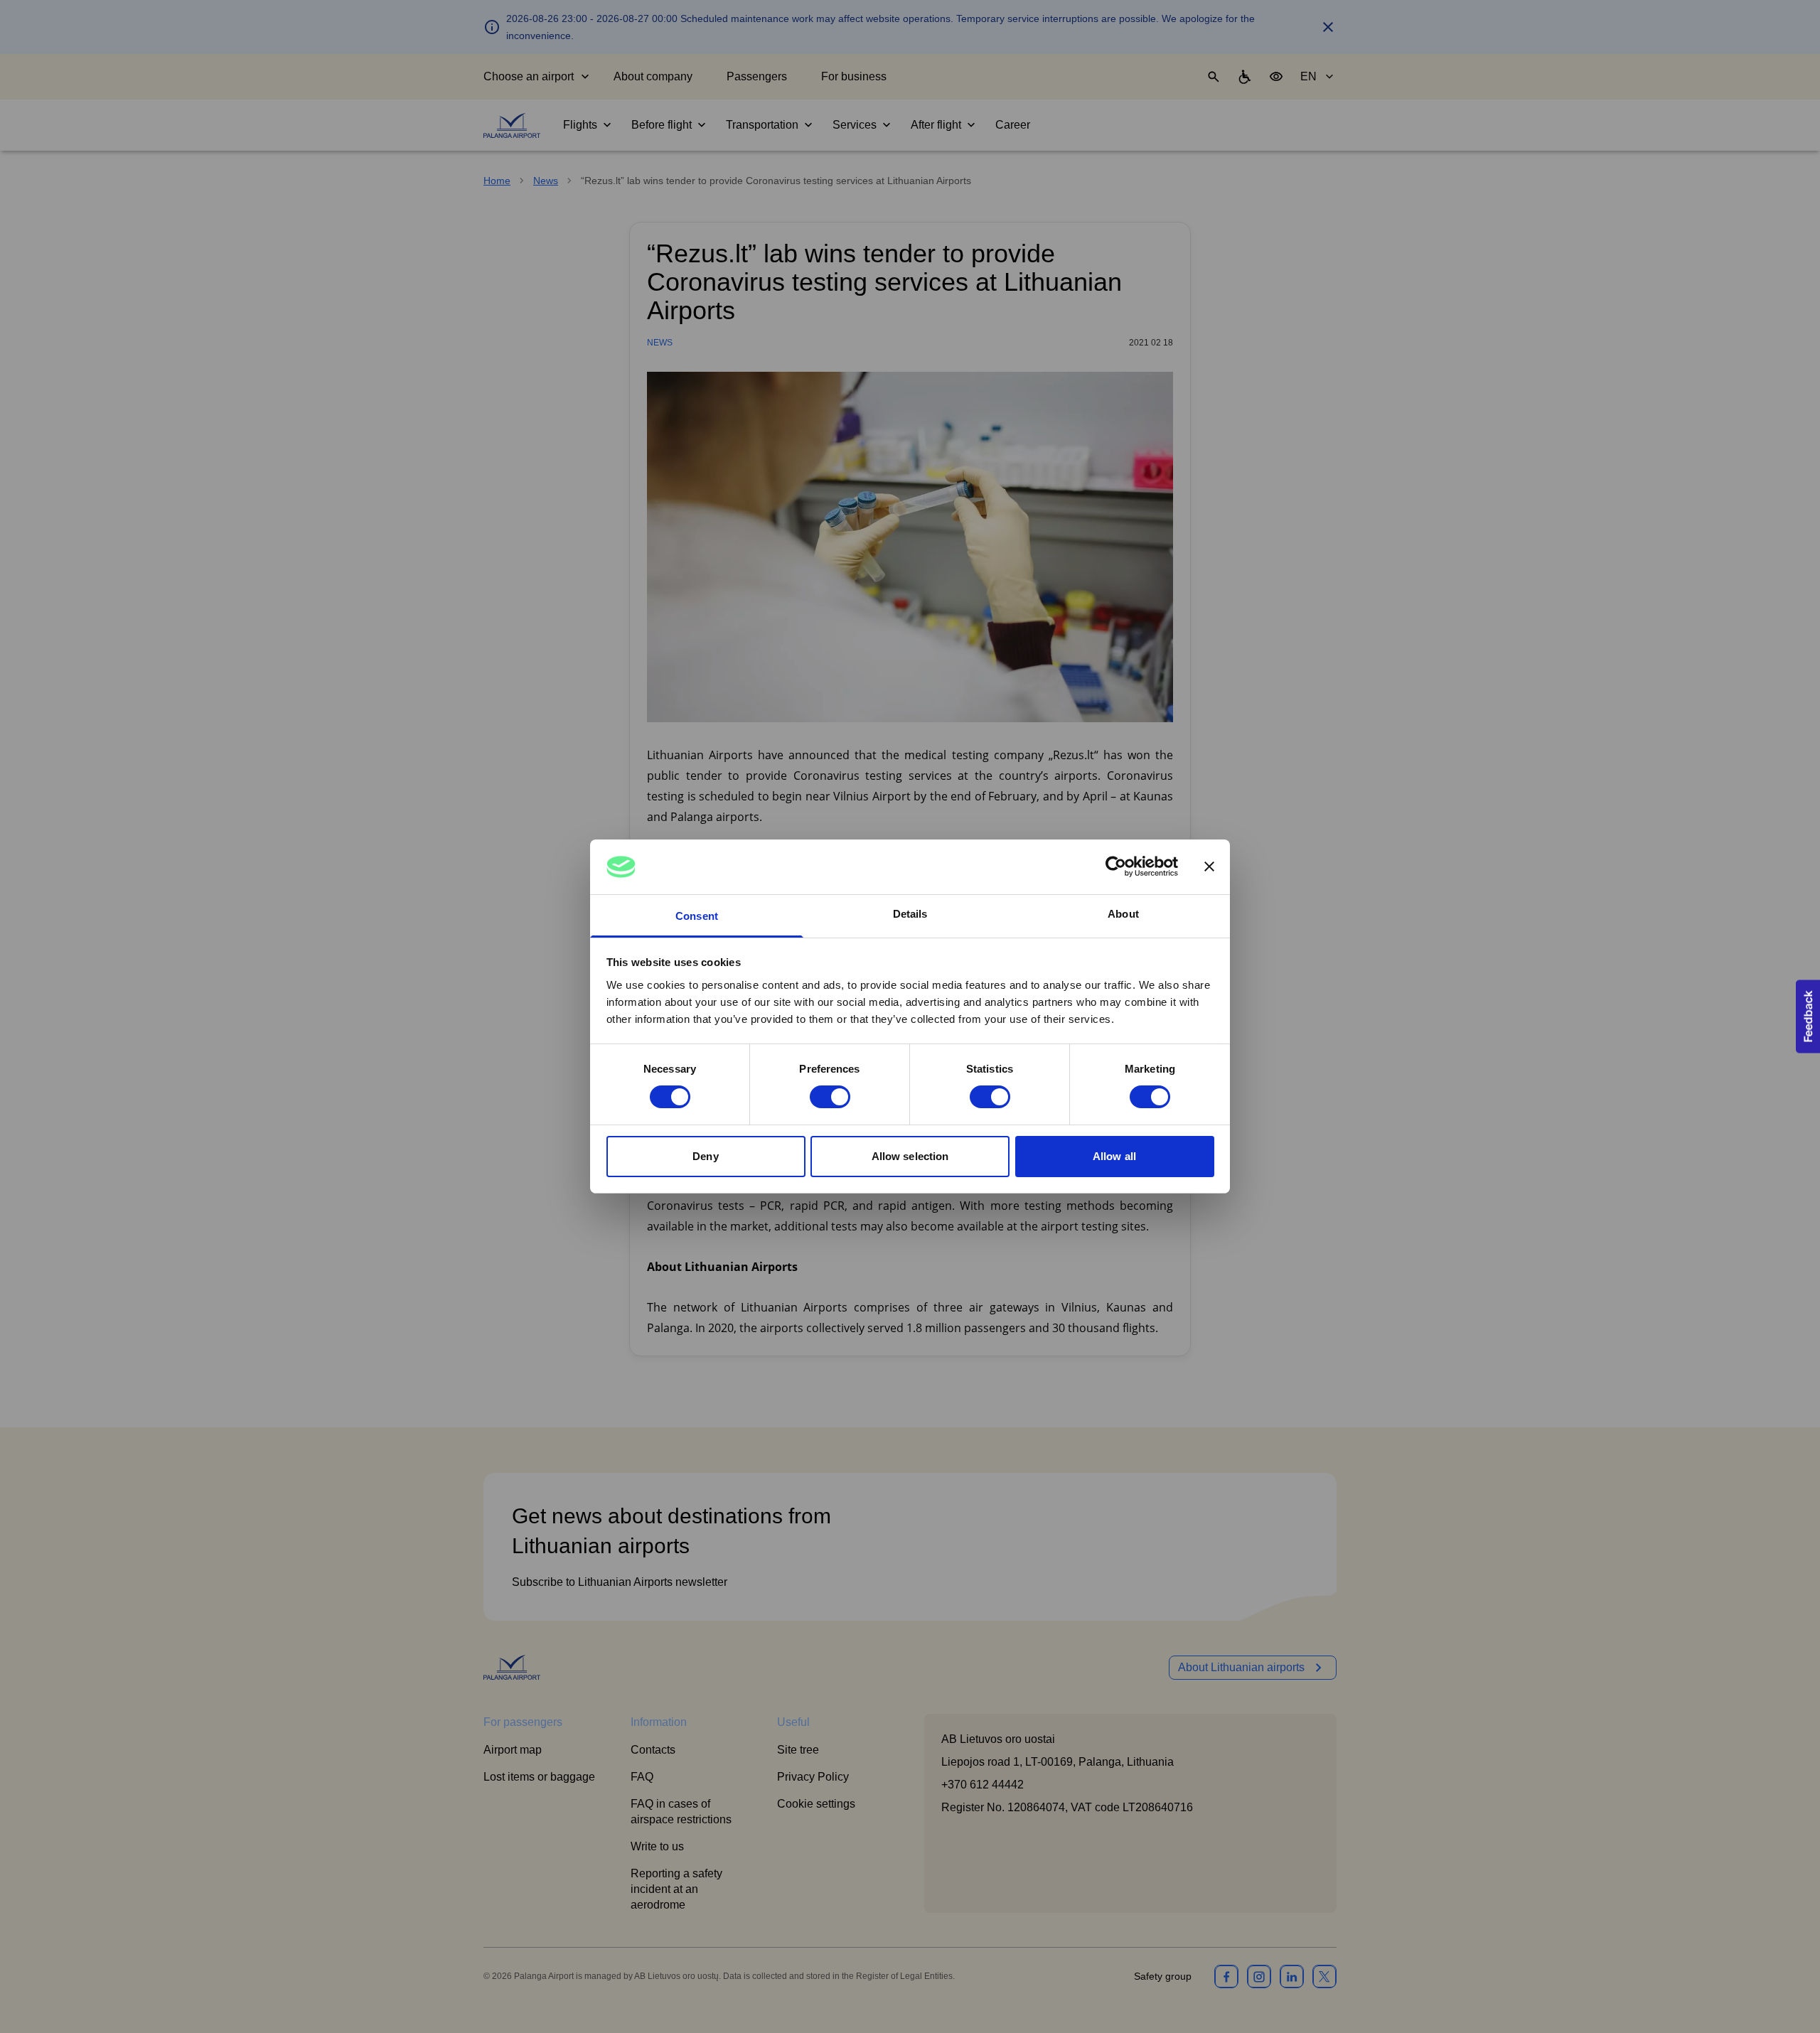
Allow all (1114, 1156)
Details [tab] (910, 914)
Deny (705, 1156)
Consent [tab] (697, 916)
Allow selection (910, 1156)
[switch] (830, 1097)
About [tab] (1123, 914)
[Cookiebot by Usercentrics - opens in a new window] (1116, 867)
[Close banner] (1209, 867)
